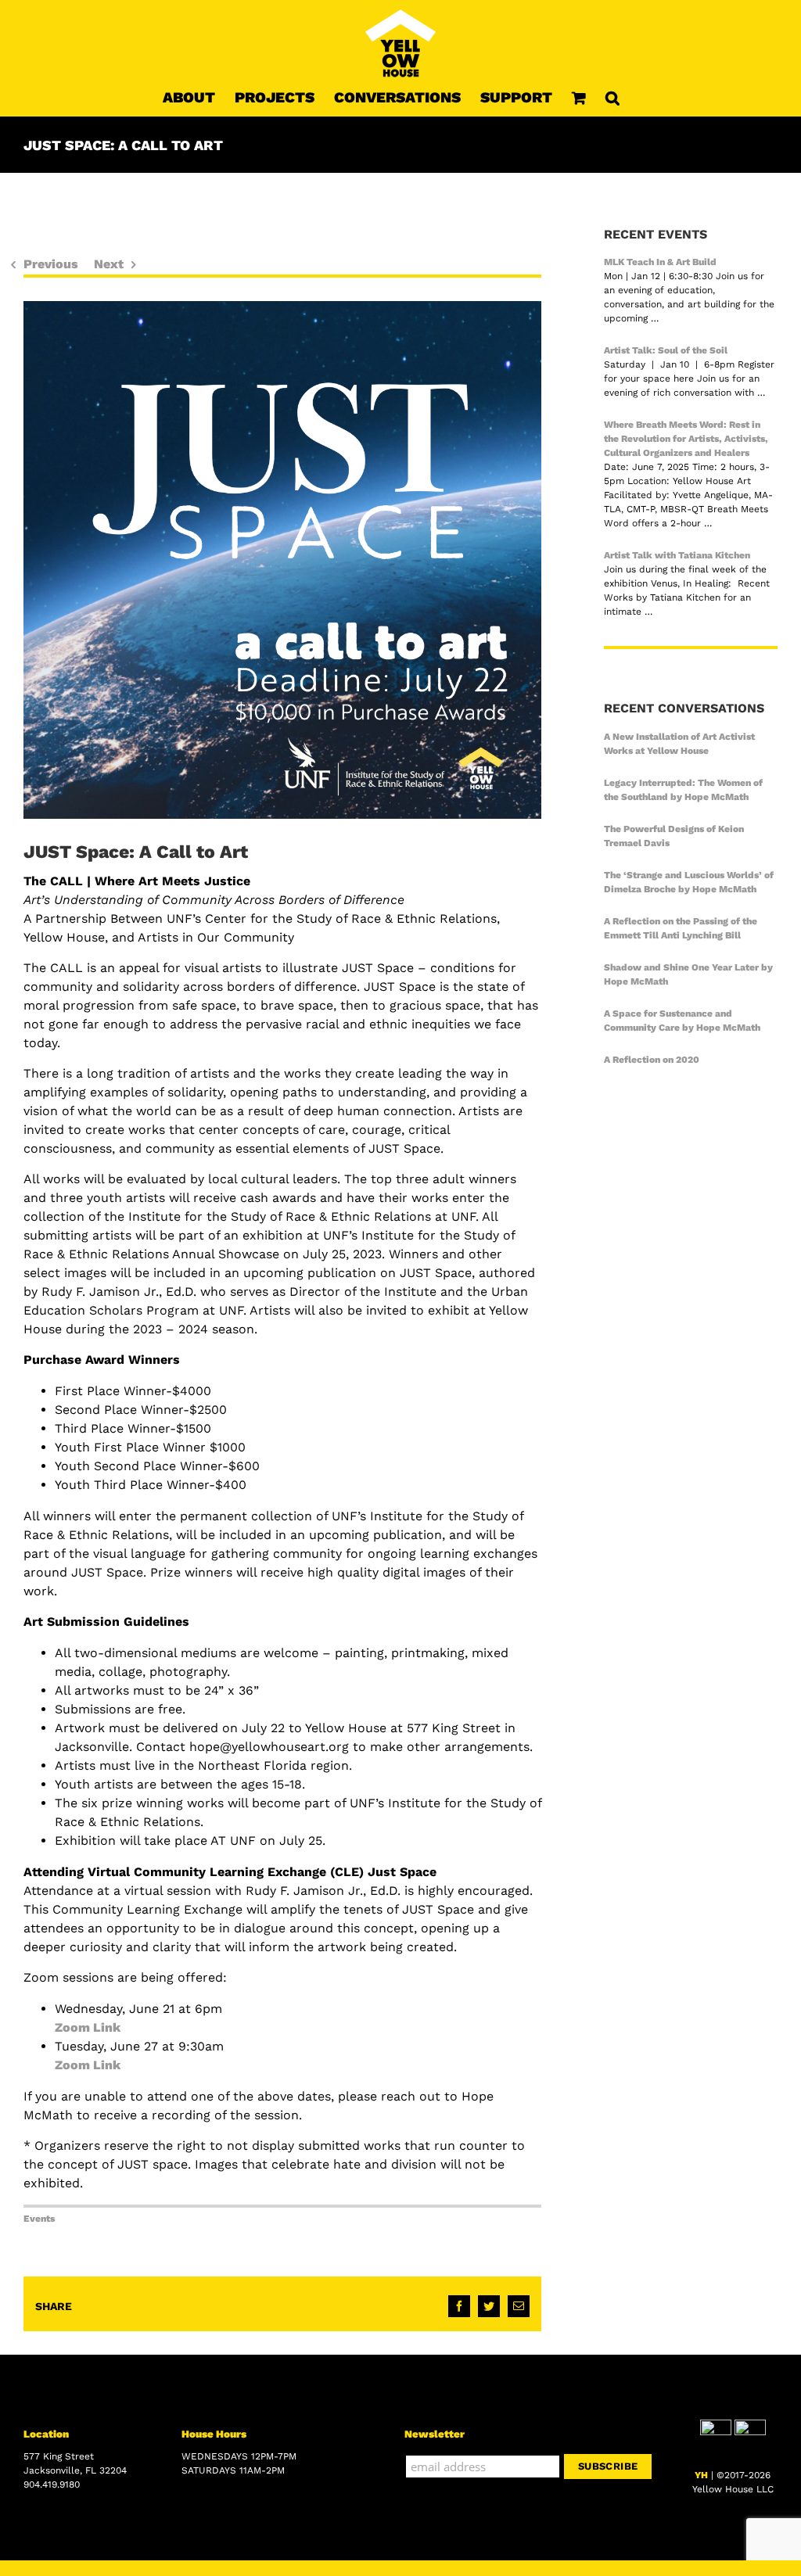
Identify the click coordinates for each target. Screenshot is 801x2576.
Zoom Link (88, 2027)
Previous (51, 264)
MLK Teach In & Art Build (660, 262)
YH (701, 2475)
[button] (612, 97)
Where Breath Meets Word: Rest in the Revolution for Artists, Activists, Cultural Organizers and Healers (686, 439)
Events (39, 2219)
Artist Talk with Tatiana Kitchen (677, 555)
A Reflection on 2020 (652, 1060)
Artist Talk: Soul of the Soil (666, 350)
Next (109, 264)
